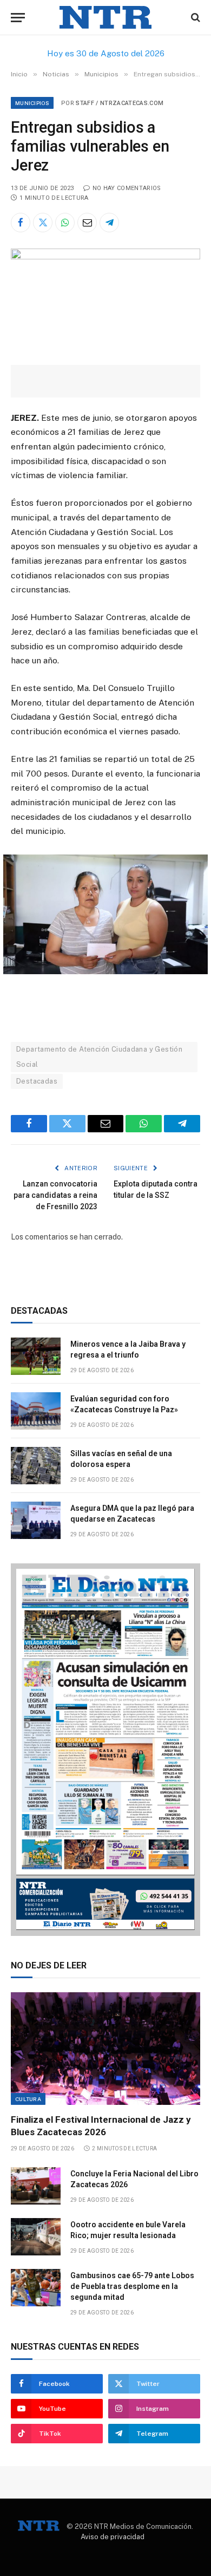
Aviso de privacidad (113, 2537)
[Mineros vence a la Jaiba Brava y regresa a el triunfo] (36, 1356)
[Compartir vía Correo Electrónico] (87, 223)
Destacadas (37, 1081)
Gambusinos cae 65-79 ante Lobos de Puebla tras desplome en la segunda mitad (132, 2286)
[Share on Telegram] (109, 223)
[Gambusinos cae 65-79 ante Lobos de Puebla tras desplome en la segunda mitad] (36, 2288)
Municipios (32, 103)
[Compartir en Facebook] (21, 223)
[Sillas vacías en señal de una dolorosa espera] (36, 1466)
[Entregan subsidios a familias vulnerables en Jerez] (105, 257)
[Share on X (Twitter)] (43, 223)
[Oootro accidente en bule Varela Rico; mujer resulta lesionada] (36, 2237)
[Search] (194, 18)
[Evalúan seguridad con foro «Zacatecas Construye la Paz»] (36, 1411)
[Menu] (18, 18)
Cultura (28, 2099)
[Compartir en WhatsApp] (65, 223)
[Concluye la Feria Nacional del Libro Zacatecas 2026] (36, 2186)
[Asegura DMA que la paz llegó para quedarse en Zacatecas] (36, 1520)
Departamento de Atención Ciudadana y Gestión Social (99, 1057)
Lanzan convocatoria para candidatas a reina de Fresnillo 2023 (55, 1195)
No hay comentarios (127, 188)
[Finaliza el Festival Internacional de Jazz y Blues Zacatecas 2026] (105, 2049)
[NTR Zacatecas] (105, 18)
